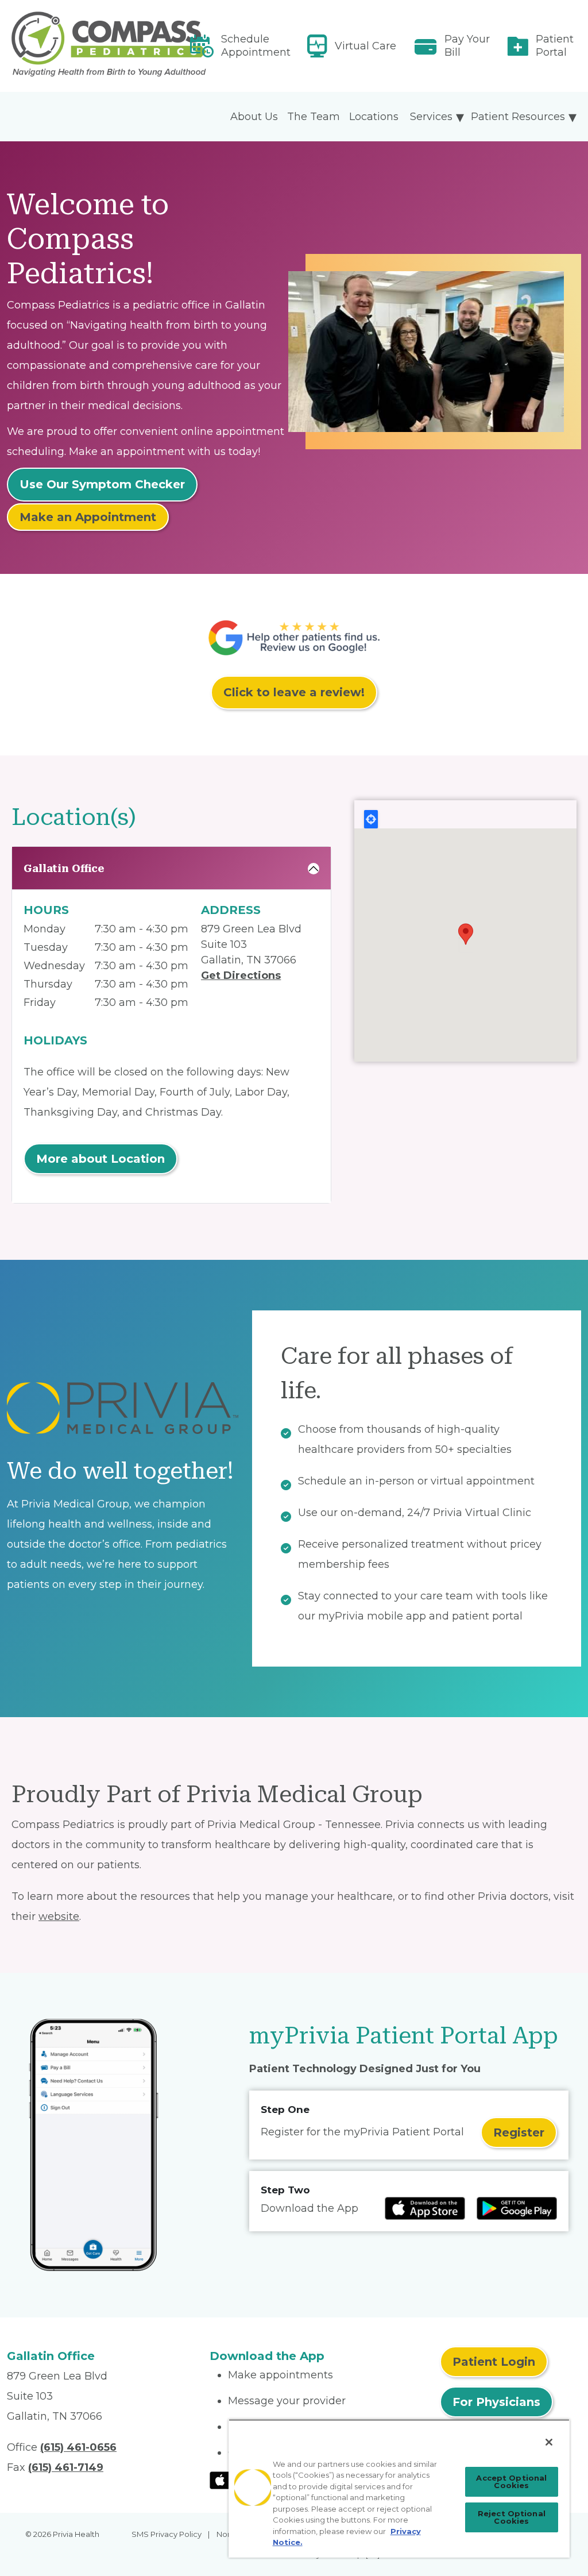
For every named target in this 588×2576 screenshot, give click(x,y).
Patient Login (494, 2362)
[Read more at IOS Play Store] (425, 2208)
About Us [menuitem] (254, 117)
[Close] (549, 2442)
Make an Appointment (88, 517)
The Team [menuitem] (314, 117)
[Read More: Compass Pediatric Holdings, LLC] (101, 46)
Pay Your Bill (467, 46)
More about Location (100, 1159)
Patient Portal (555, 46)
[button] (466, 934)
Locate (371, 819)
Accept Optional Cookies (511, 2481)
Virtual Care (365, 46)
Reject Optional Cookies (512, 2517)
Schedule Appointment (256, 46)
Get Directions (241, 975)
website (59, 1916)
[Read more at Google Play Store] (517, 2208)
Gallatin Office (64, 868)
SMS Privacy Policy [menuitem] (167, 2534)
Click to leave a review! (294, 692)
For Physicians (496, 2402)
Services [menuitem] (431, 117)
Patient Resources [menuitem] (518, 117)
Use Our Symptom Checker (102, 484)
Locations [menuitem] (374, 117)
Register (519, 2132)
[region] (399, 2488)
